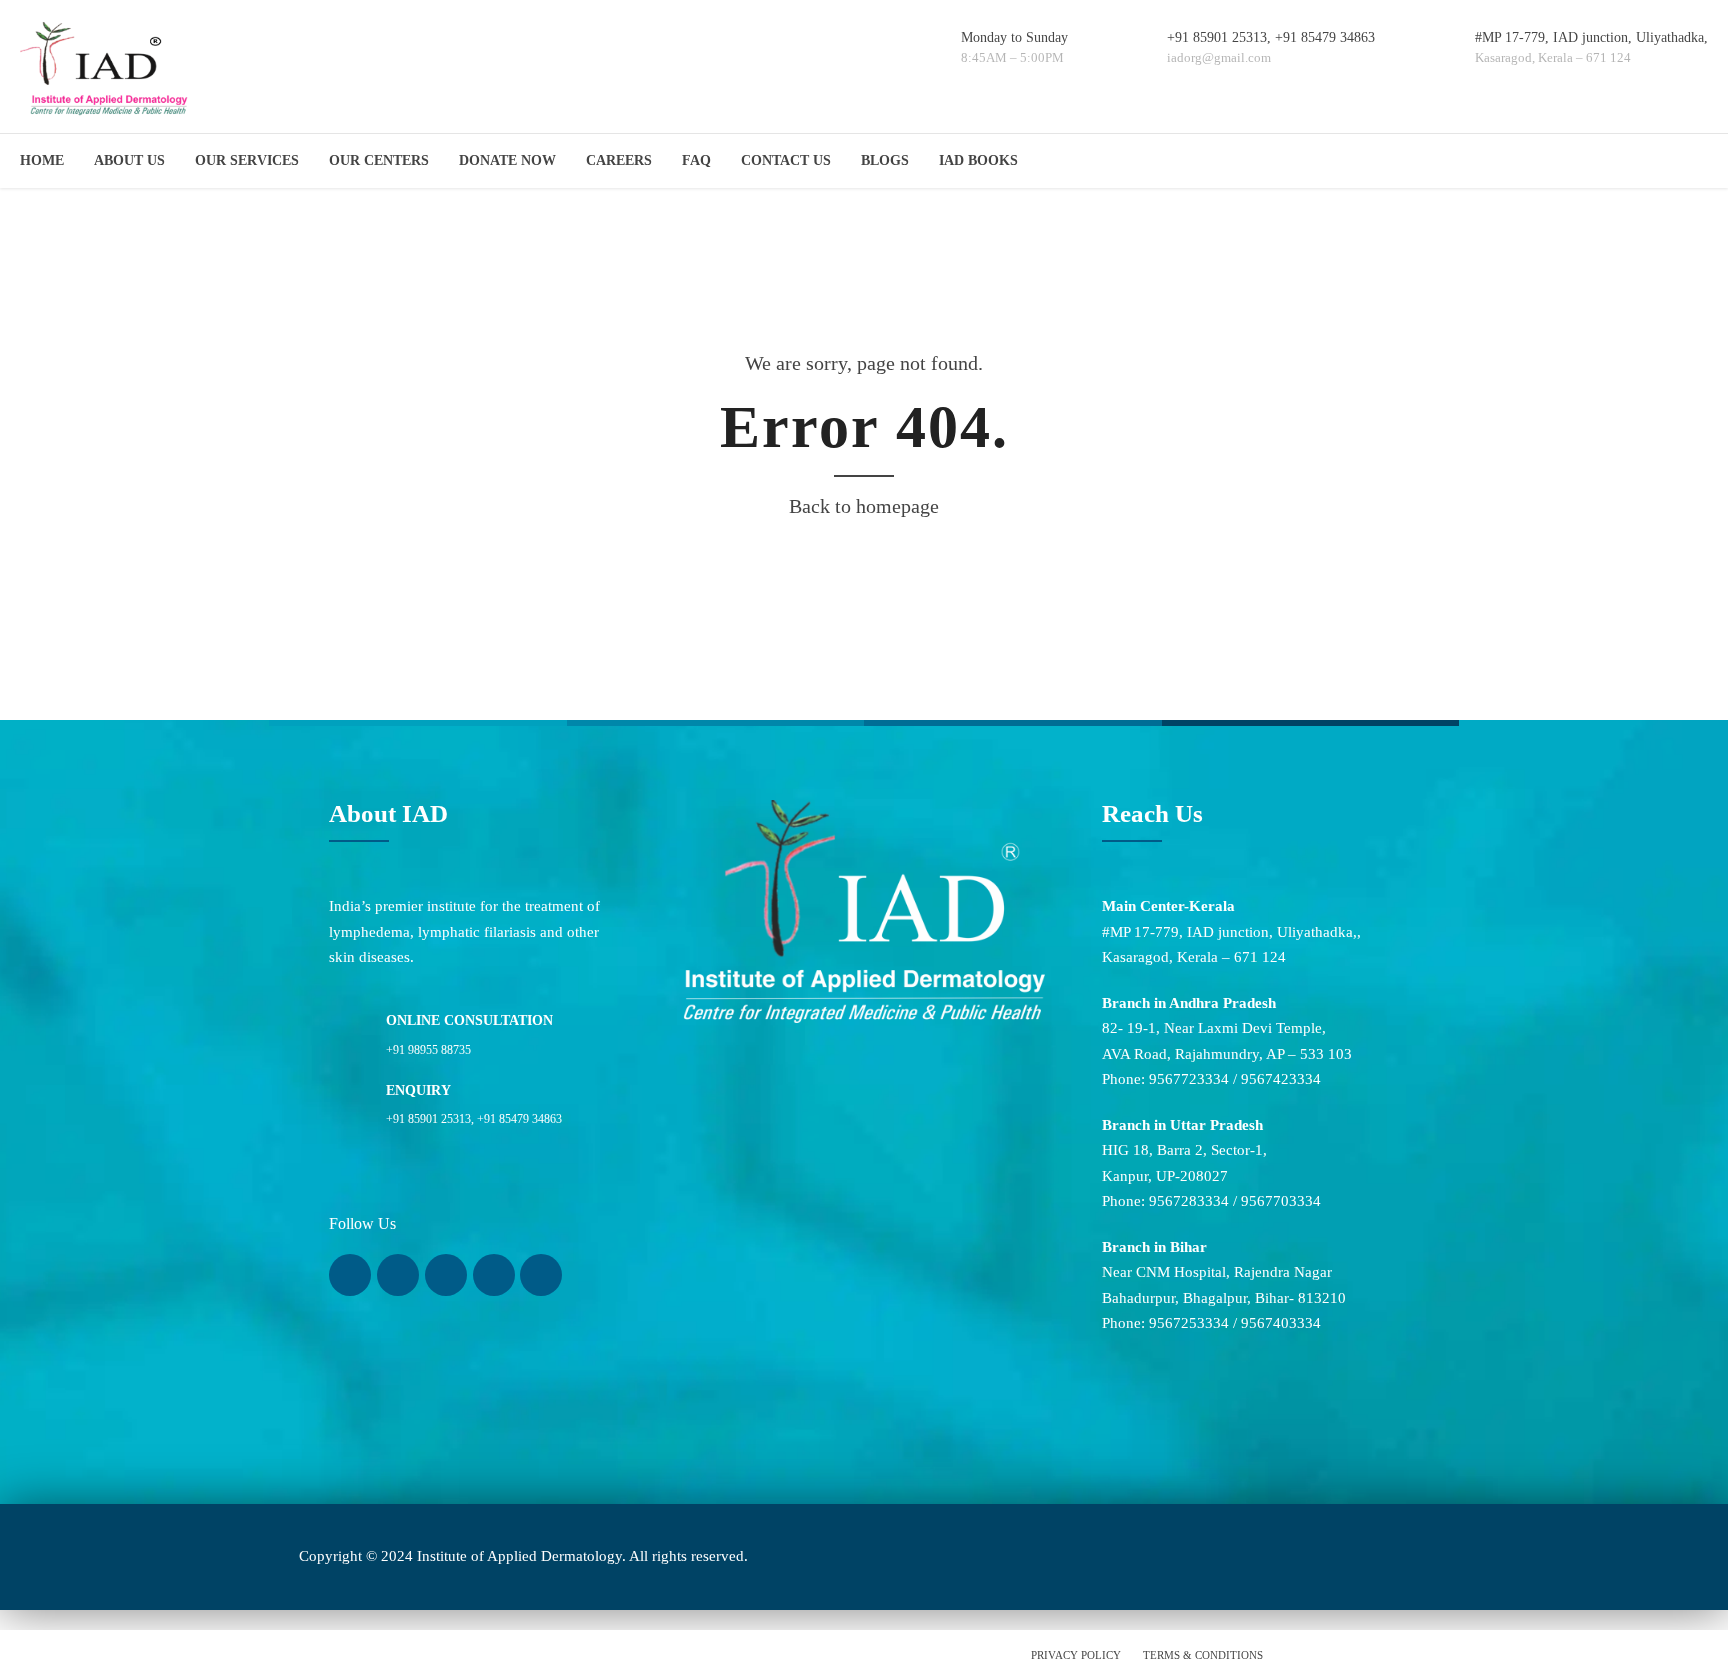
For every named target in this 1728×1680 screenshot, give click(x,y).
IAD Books (978, 160)
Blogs (885, 160)
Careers (619, 160)
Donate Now (507, 160)
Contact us (786, 160)
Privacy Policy (1076, 1655)
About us (129, 160)
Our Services (247, 160)
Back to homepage (864, 506)
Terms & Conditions (1203, 1655)
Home (42, 160)
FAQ (696, 160)
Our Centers (379, 160)
